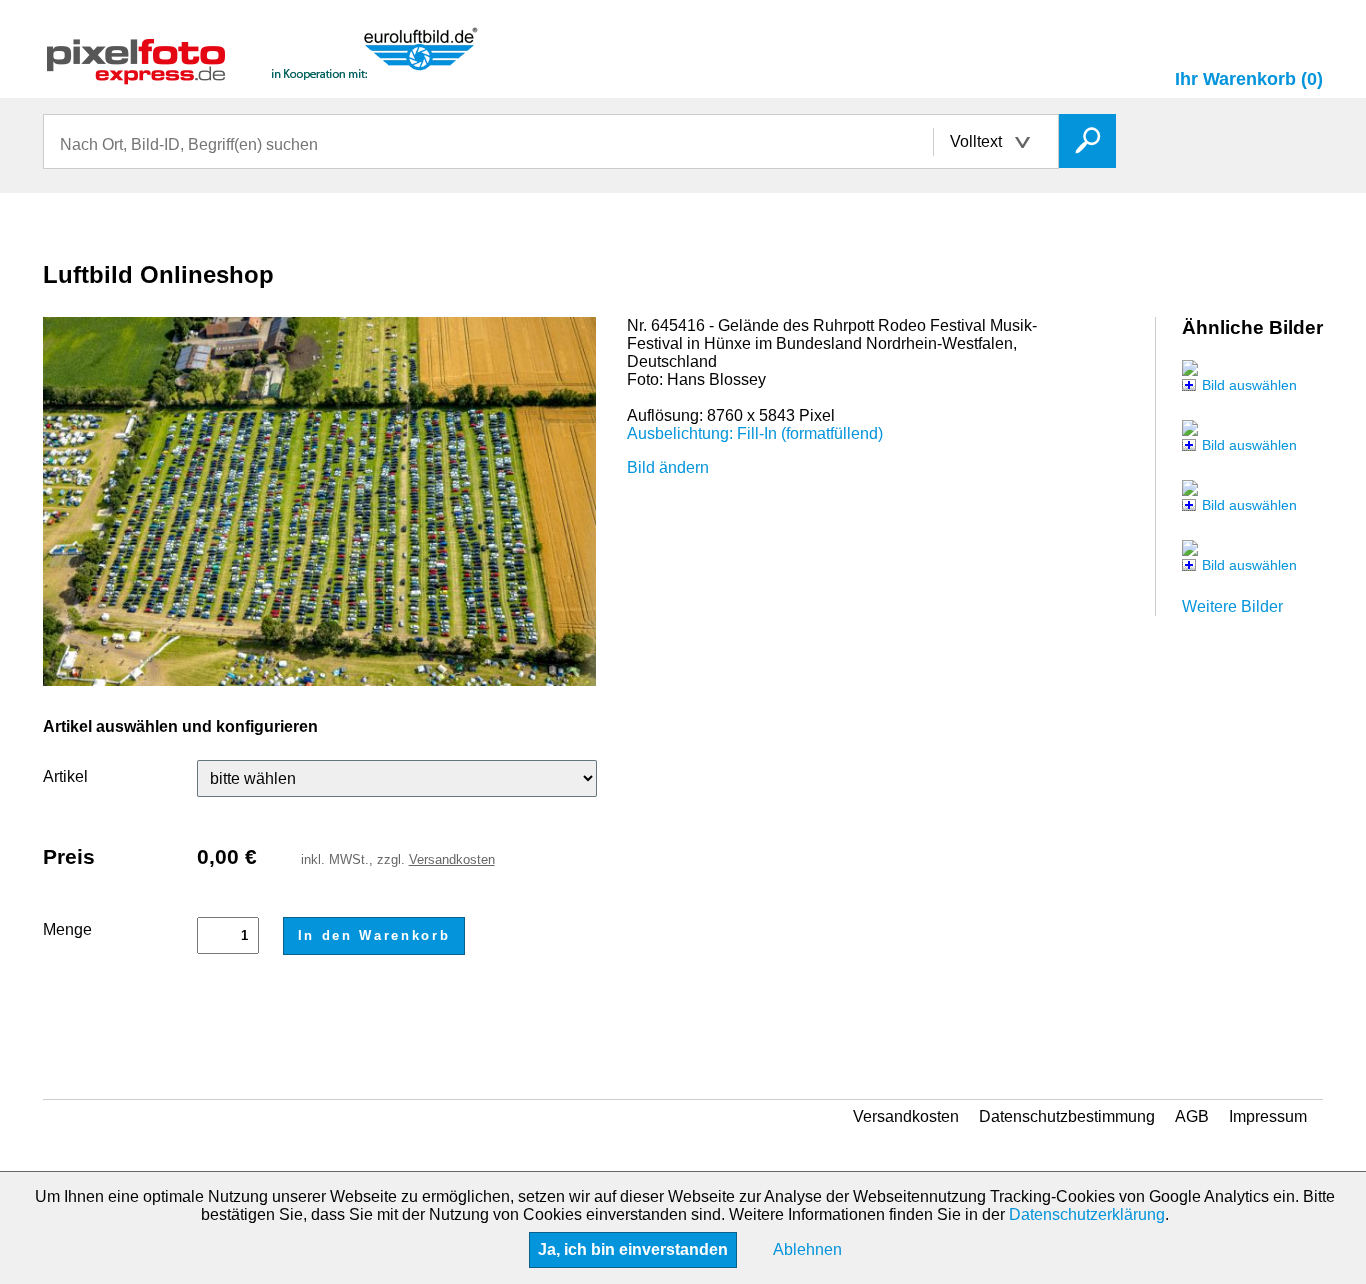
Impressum (1268, 1116)
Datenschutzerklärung (1087, 1214)
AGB (1192, 1116)
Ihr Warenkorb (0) (1249, 79)
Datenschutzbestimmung (1067, 1116)
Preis (69, 856)
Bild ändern (668, 467)
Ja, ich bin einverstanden (633, 1249)
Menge (67, 929)
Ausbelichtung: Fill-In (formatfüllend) (755, 433)
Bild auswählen (1249, 385)
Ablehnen (807, 1249)
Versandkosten (452, 859)
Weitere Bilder (1232, 606)
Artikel (65, 776)
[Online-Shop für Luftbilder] (263, 75)
